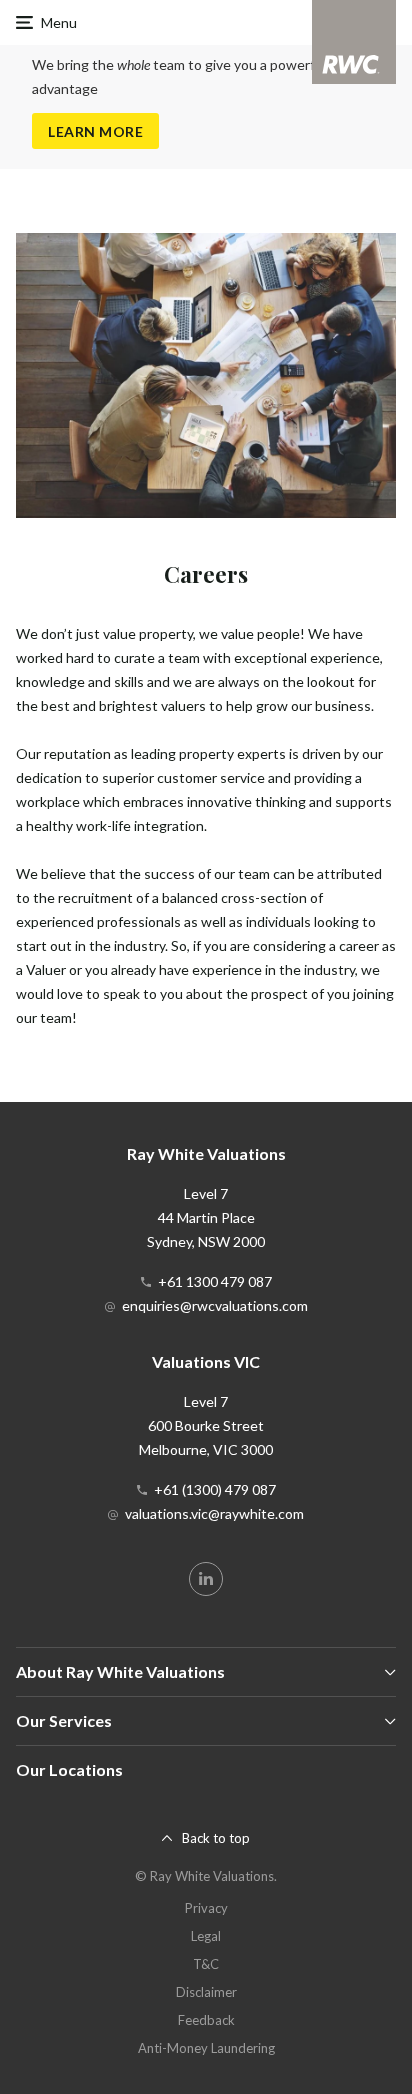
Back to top (216, 1838)
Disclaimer (206, 1992)
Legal (206, 1936)
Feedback (206, 2020)
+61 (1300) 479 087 (215, 1489)
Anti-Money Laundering (206, 2048)
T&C (206, 1964)
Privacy (206, 1908)
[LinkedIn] (206, 1579)
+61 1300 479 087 (215, 1281)
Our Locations (69, 1769)
